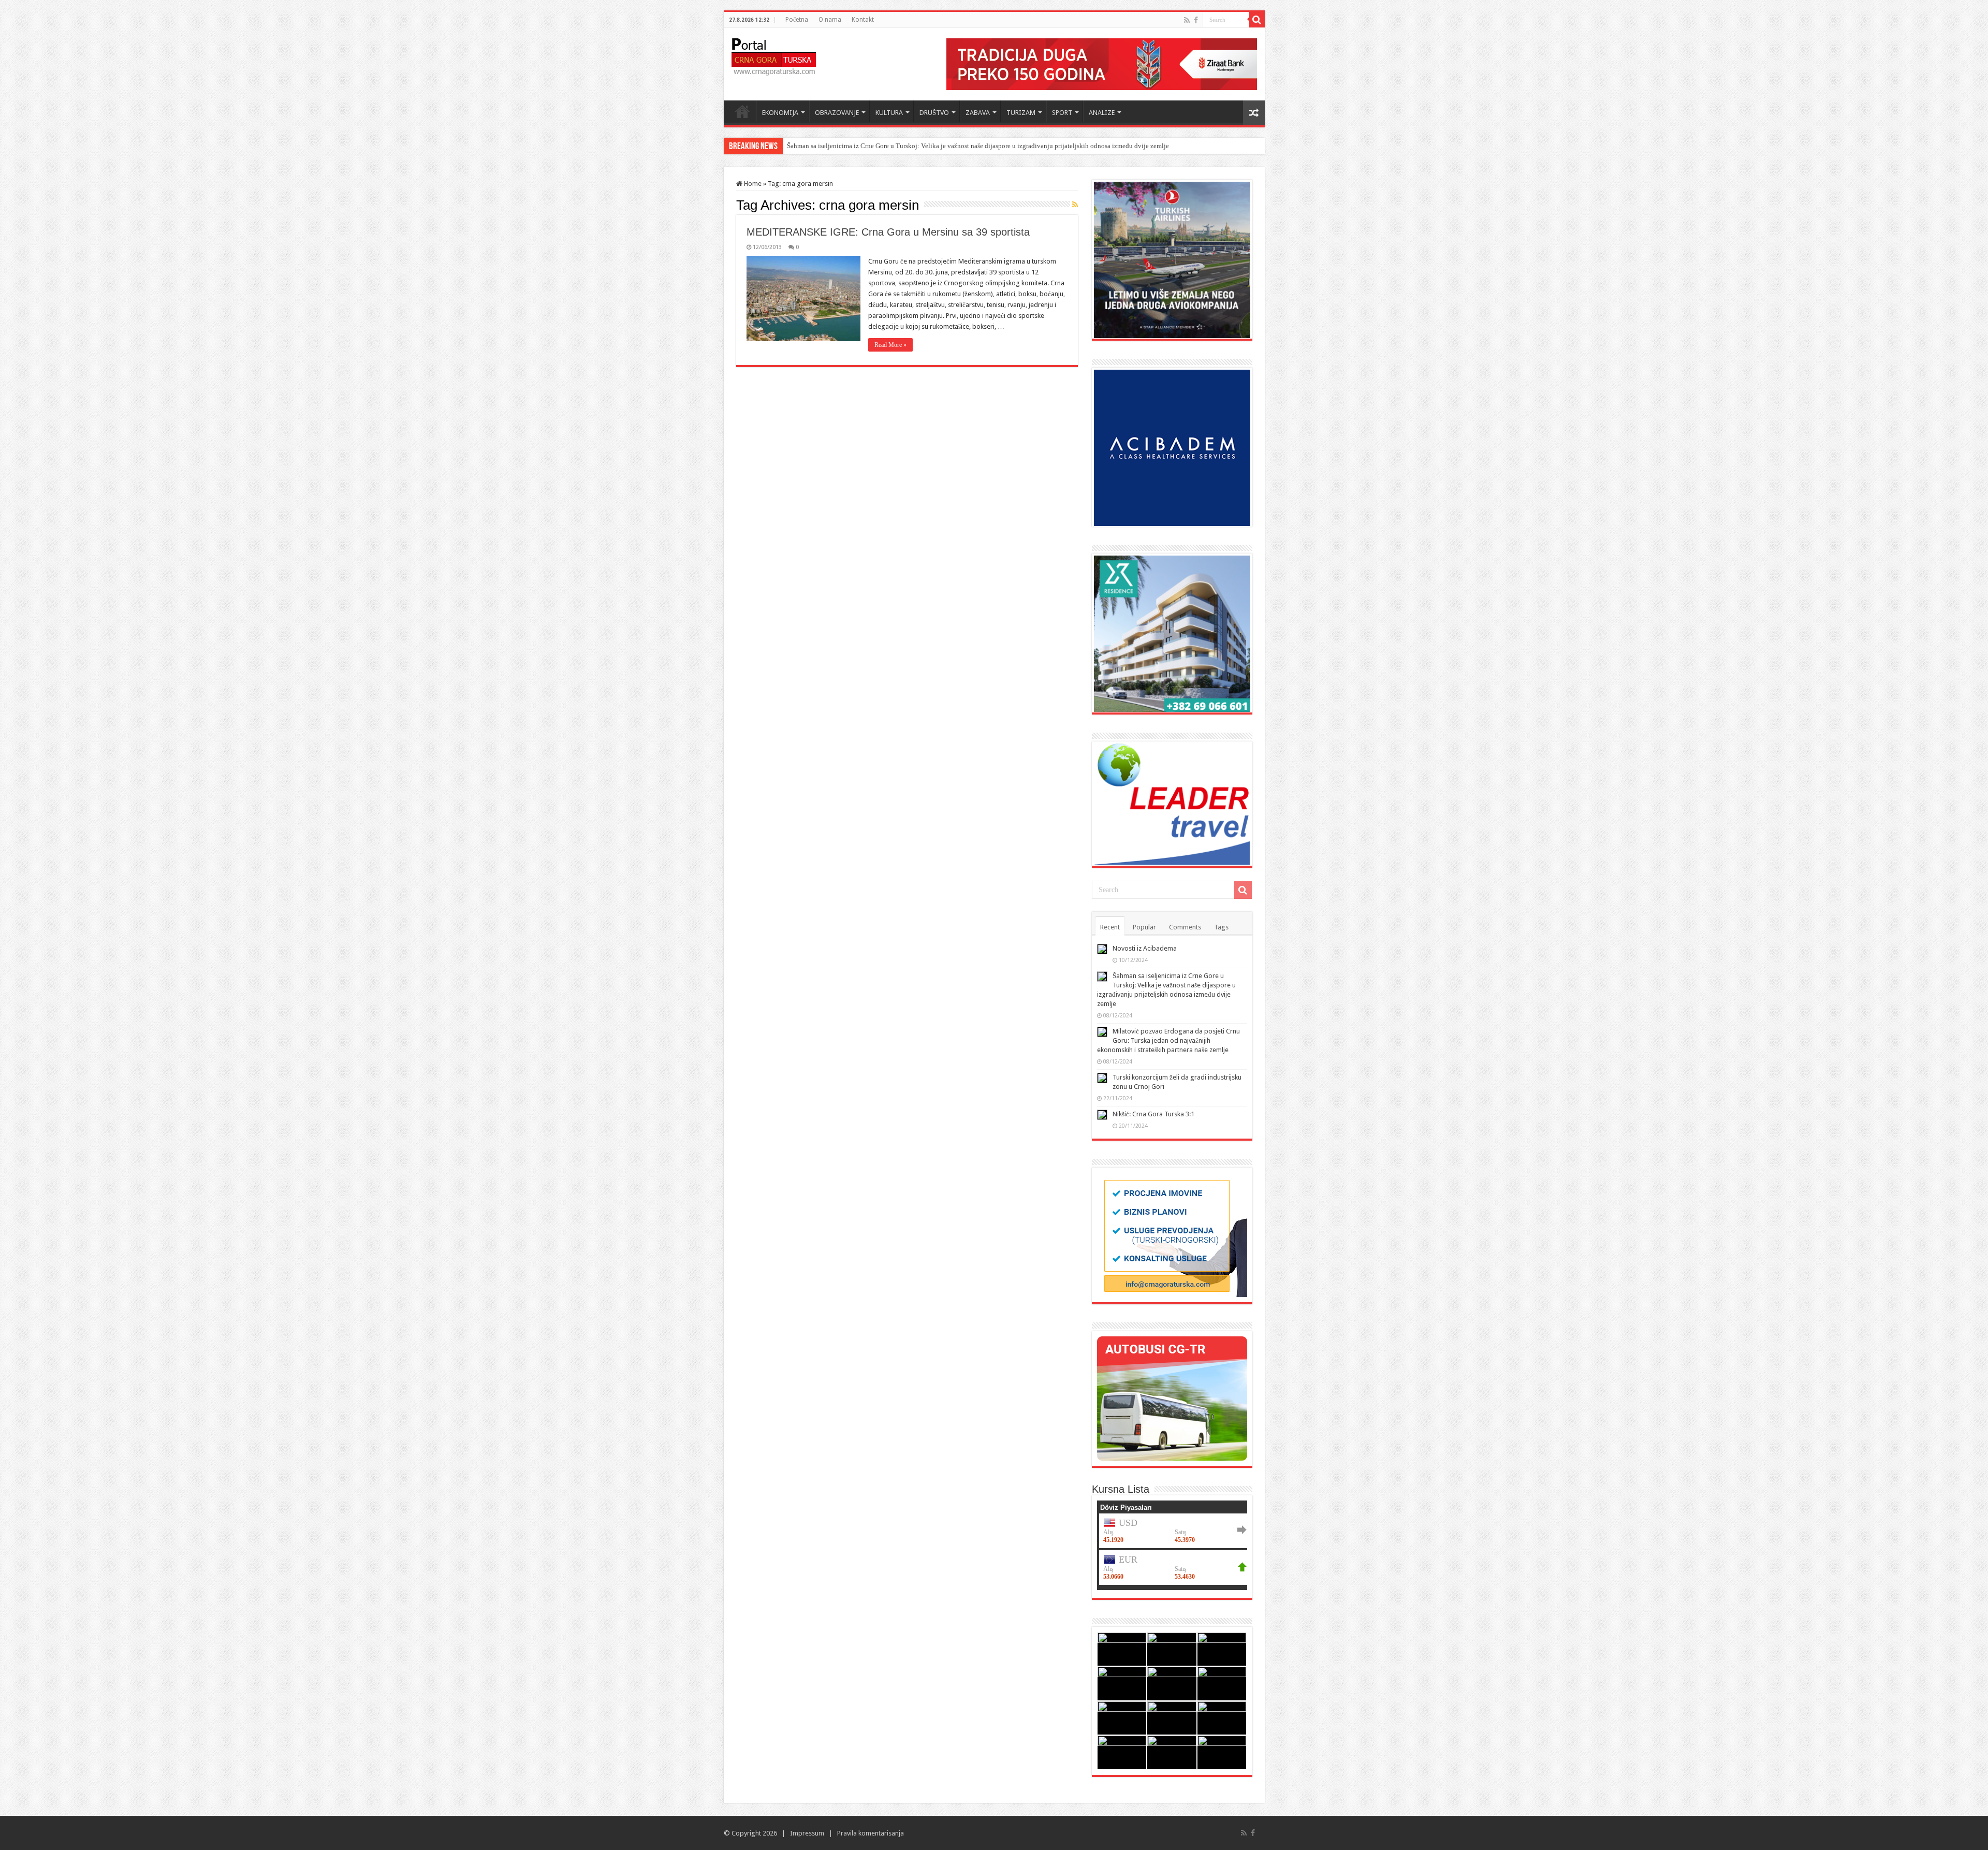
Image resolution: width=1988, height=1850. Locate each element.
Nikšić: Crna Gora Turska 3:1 (1153, 1114)
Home (742, 111)
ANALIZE (1102, 113)
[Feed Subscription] (1075, 205)
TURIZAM (1021, 113)
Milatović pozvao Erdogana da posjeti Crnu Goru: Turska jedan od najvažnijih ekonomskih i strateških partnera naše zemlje (961, 146)
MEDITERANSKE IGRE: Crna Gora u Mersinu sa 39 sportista (888, 232)
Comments (1185, 927)
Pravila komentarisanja (871, 1833)
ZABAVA (978, 113)
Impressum (807, 1833)
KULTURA (889, 113)
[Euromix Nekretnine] (1172, 633)
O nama (830, 20)
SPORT (1062, 113)
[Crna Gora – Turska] (774, 55)
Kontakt (863, 20)
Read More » (890, 345)
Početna (797, 20)
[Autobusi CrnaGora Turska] (1172, 1398)
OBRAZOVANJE (837, 113)
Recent (1110, 927)
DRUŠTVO (934, 113)
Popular (1144, 927)
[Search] (1257, 20)
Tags (1221, 927)
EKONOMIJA (780, 113)
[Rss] (1187, 20)
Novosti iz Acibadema (1145, 948)
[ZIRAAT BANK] (1102, 63)
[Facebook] (1196, 20)
